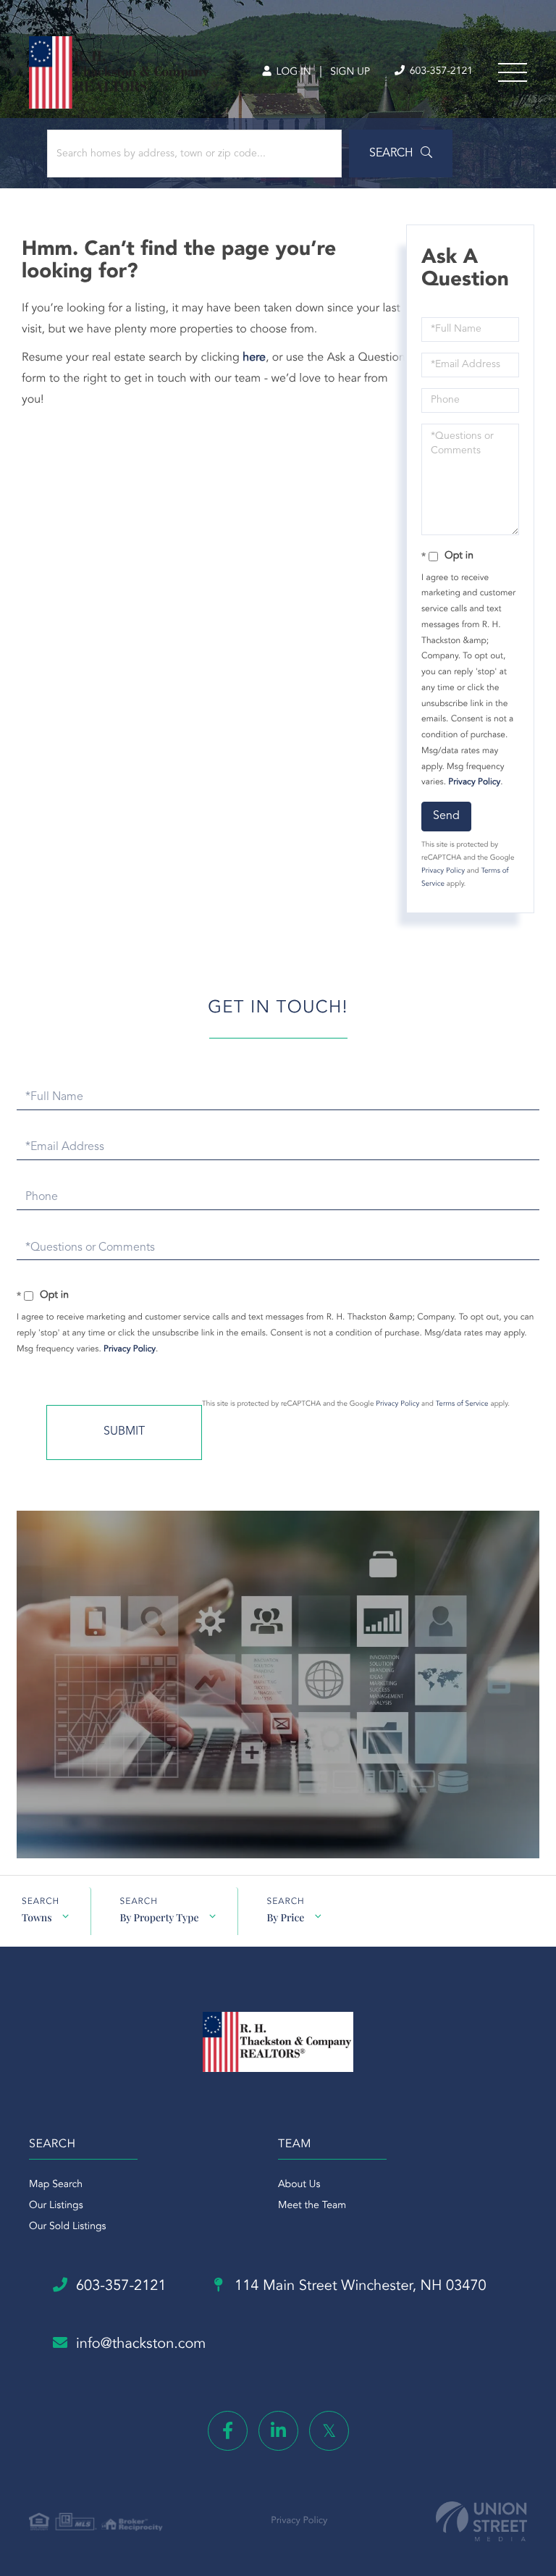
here (254, 358)
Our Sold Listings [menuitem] (68, 2227)
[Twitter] (329, 2431)
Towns (37, 1917)
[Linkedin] (278, 2431)
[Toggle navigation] (513, 72)
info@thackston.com (141, 2344)
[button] (401, 154)
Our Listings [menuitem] (56, 2206)
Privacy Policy (474, 782)
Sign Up (350, 72)
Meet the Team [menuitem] (312, 2206)
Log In (292, 72)
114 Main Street (359, 2286)
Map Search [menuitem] (56, 2185)
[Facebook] (228, 2431)
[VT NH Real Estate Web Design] (481, 2521)
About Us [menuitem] (299, 2185)
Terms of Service (462, 1404)
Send (446, 816)
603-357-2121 (440, 72)
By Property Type (160, 1917)
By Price (286, 1917)
